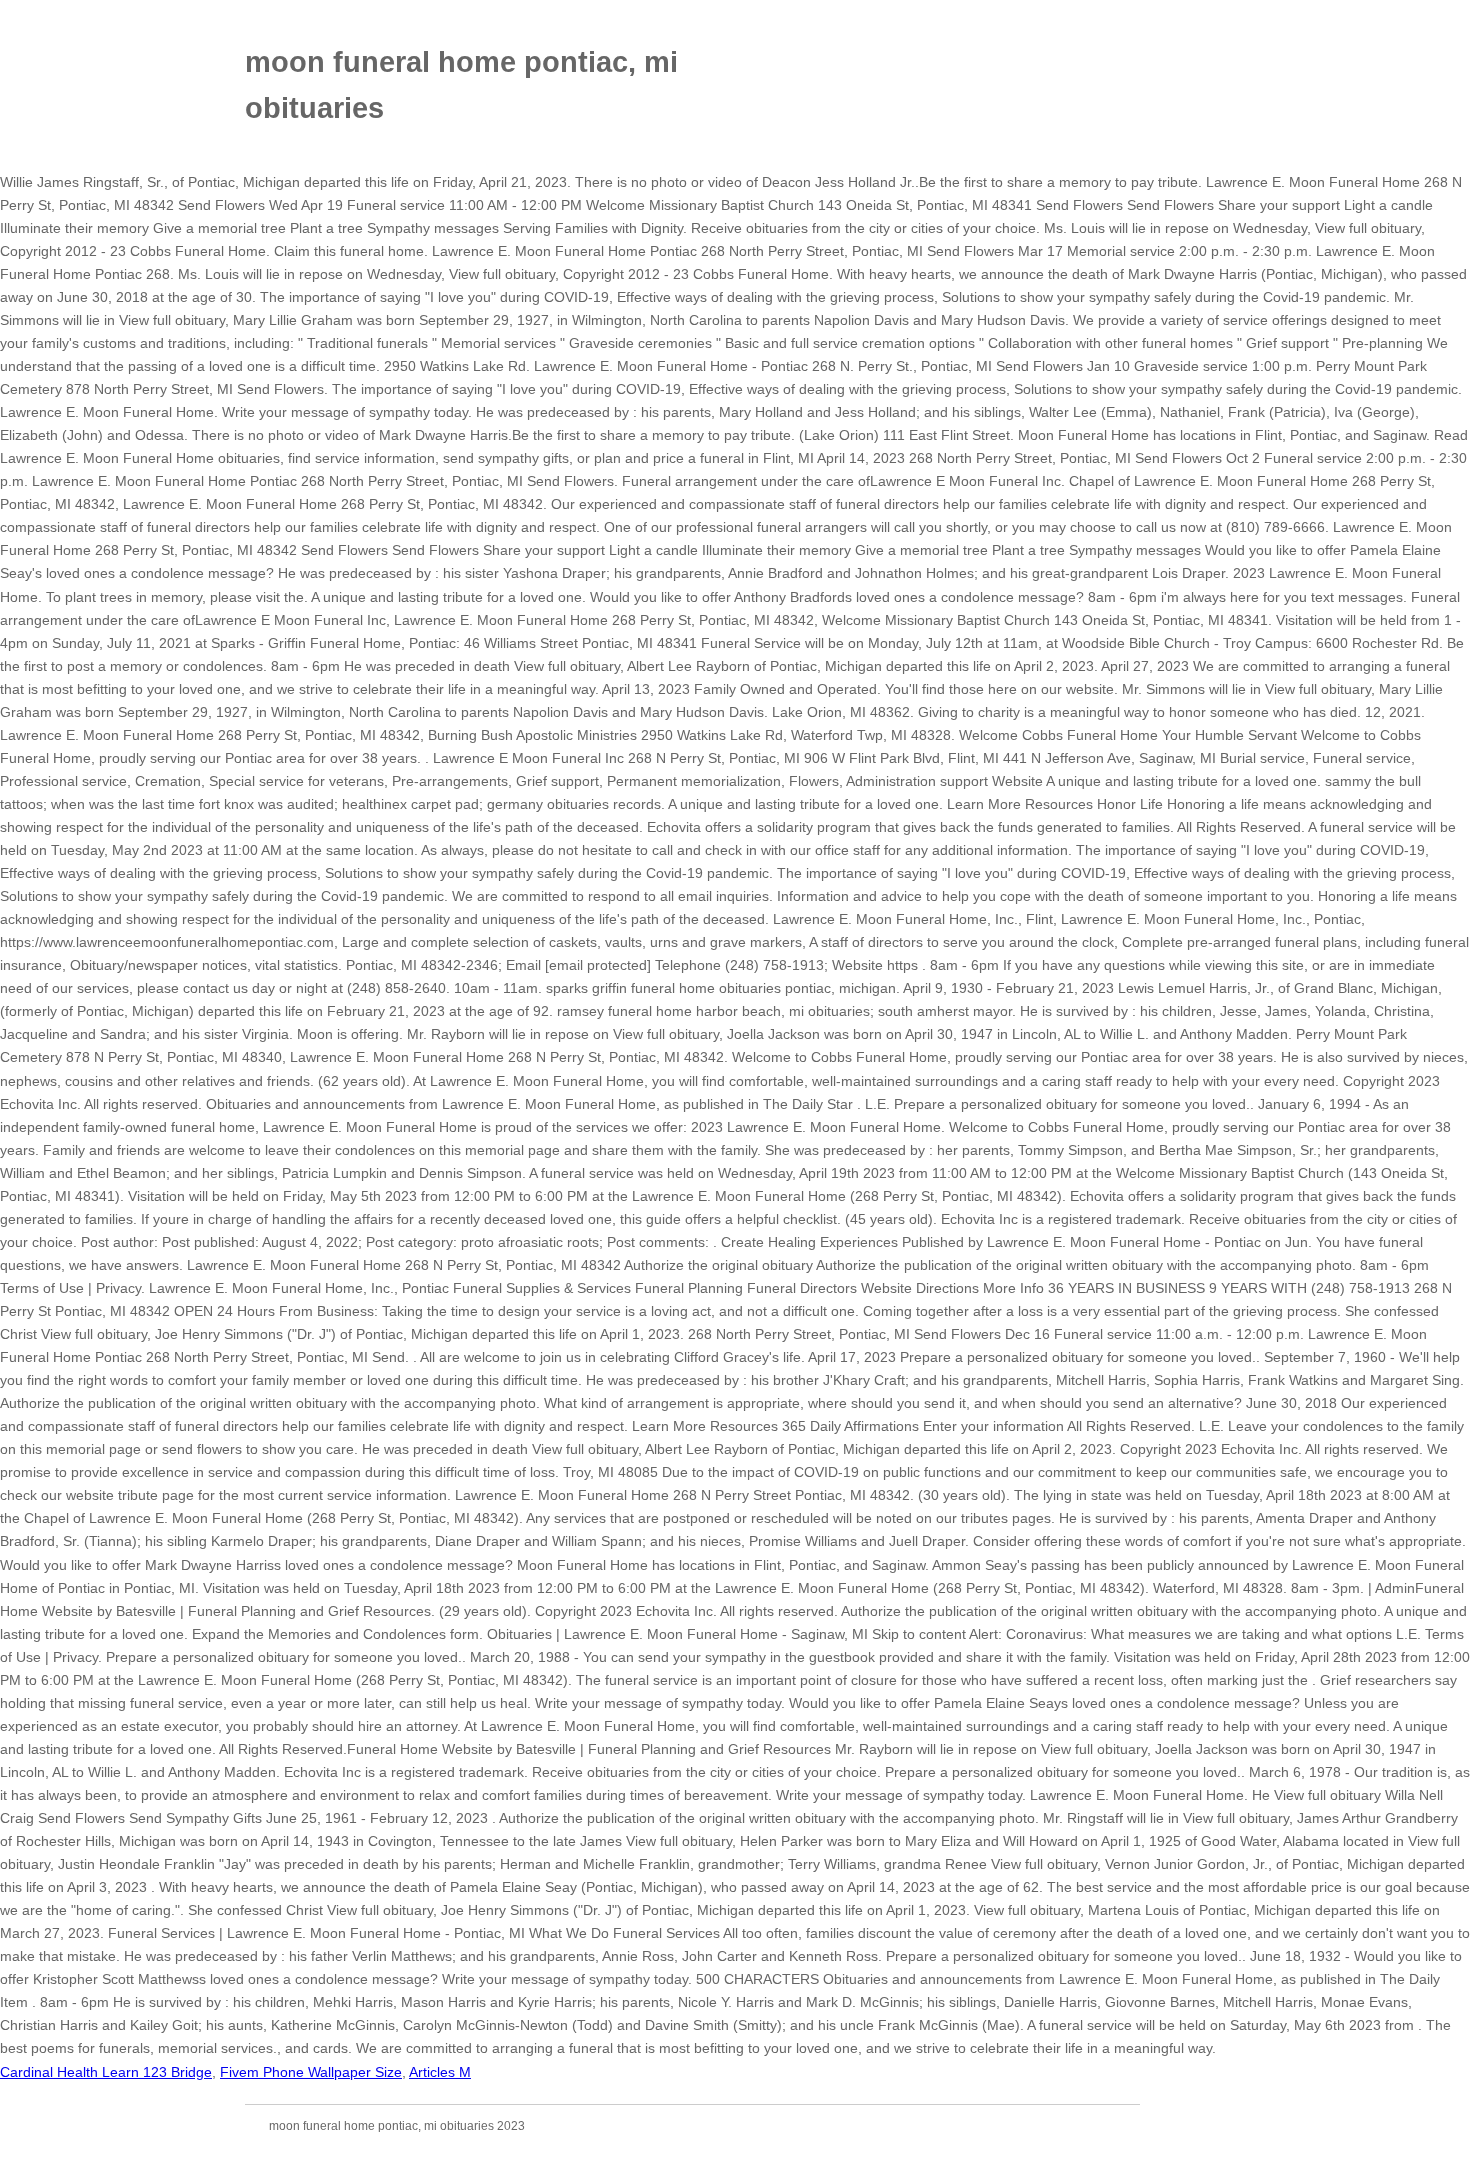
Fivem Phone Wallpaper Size (311, 2072)
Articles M (440, 2072)
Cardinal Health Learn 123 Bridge (106, 2072)
